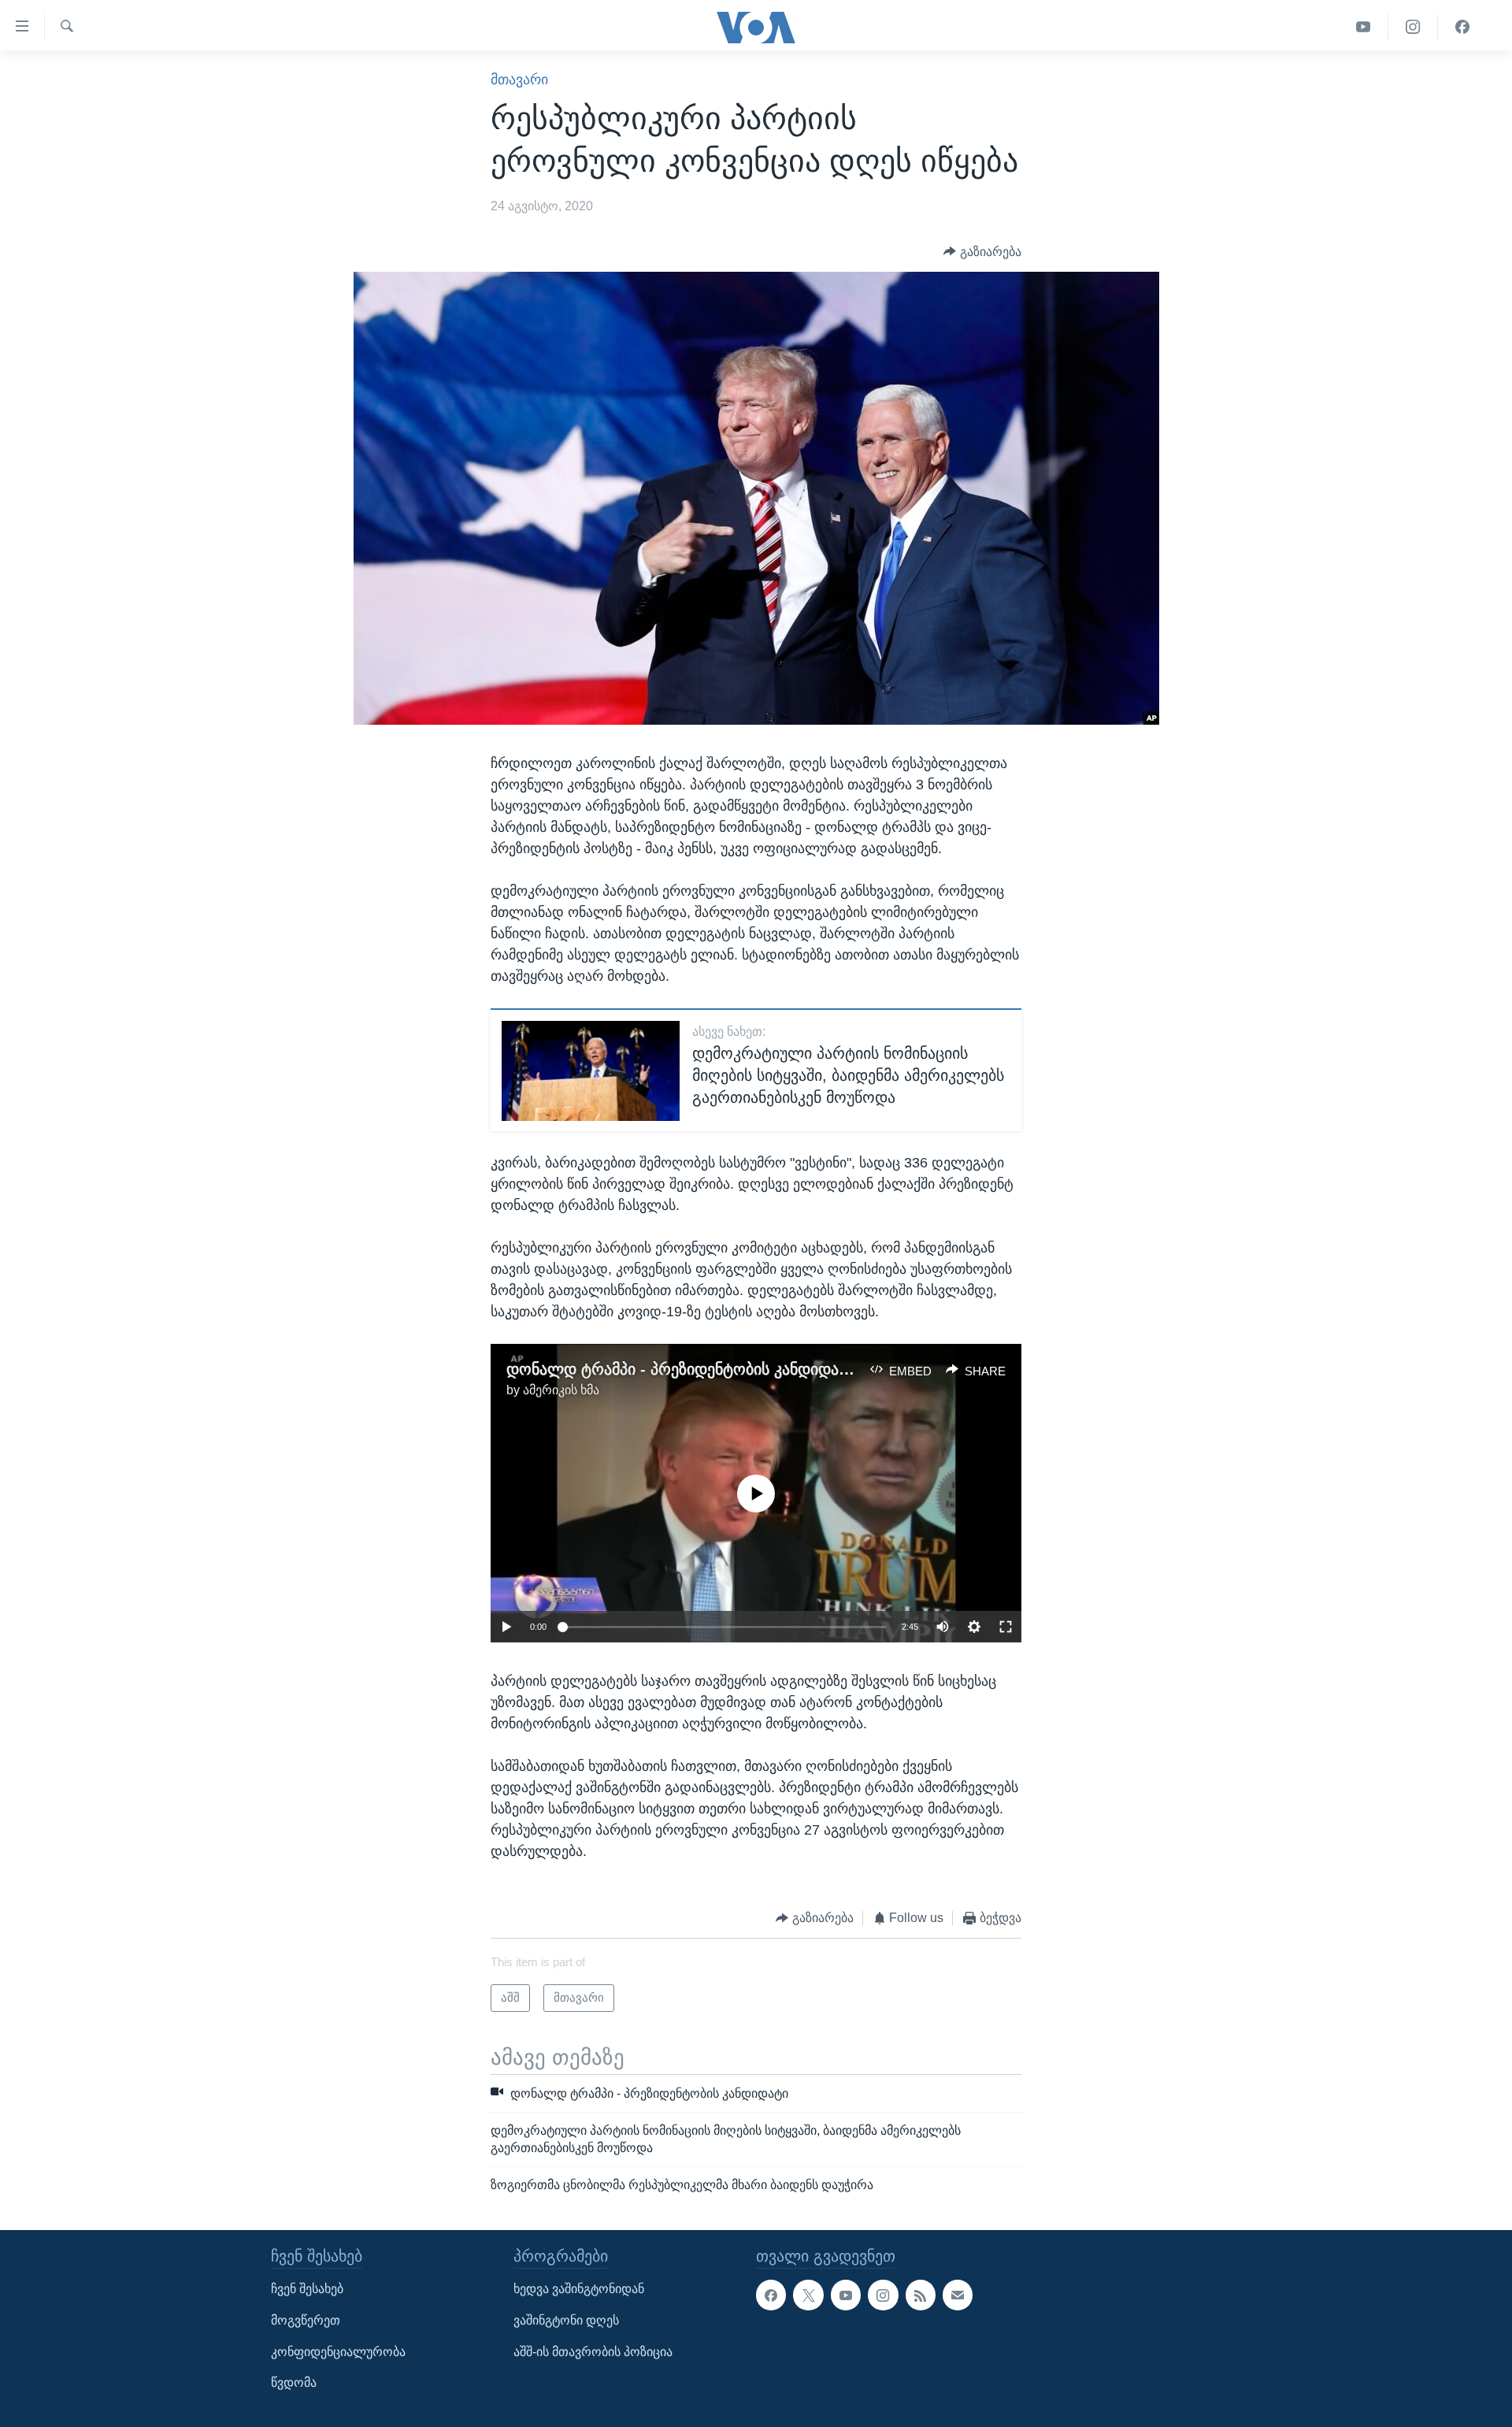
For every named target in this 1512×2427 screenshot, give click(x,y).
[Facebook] (1462, 27)
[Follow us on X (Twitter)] (808, 2295)
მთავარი (519, 80)
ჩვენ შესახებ (307, 2289)
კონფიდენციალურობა (338, 2351)
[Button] (982, 252)
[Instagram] (1413, 27)
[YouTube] (1364, 27)
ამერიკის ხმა (561, 1390)
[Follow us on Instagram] (883, 2295)
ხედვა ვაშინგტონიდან (579, 2289)
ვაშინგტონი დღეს (566, 2320)
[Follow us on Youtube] (846, 2295)
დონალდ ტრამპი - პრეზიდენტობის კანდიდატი (682, 1369)
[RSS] (921, 2295)
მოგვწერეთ (306, 2320)
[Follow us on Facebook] (771, 2295)
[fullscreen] (1006, 1627)
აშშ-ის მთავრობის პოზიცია (593, 2351)
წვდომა (294, 2382)
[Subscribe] (958, 2295)
